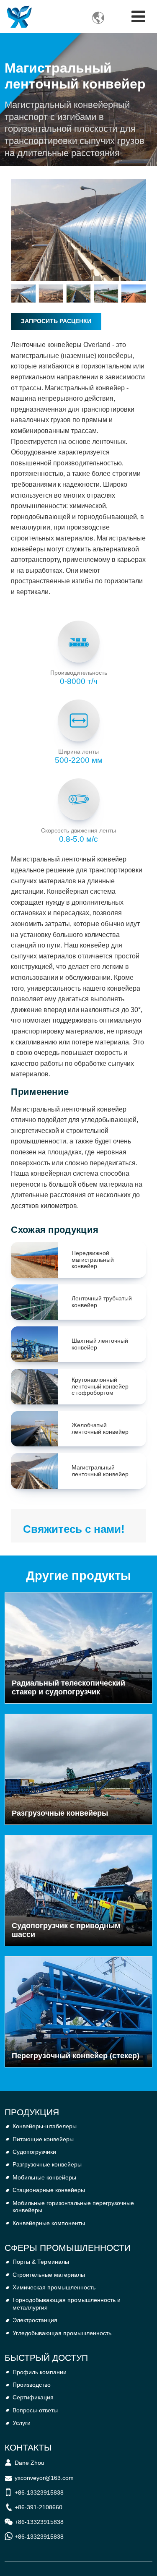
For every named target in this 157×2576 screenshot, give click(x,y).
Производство (32, 2385)
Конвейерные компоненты (49, 2223)
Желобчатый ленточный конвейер (100, 1429)
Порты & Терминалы (41, 2262)
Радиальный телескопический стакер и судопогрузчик (68, 1687)
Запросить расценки (56, 321)
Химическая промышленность (54, 2287)
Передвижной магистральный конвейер (93, 1260)
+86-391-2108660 (39, 2507)
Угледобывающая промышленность (62, 2333)
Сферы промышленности (68, 2248)
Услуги (22, 2423)
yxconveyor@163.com (44, 2478)
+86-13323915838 (39, 2492)
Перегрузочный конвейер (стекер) (76, 2056)
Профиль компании (40, 2372)
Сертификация (33, 2397)
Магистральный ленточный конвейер (100, 1471)
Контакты (28, 2447)
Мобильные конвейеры (44, 2177)
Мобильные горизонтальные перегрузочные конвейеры (73, 2207)
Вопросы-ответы (35, 2410)
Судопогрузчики (34, 2152)
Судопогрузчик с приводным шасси (66, 1930)
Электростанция (35, 2320)
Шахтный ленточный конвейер (100, 1344)
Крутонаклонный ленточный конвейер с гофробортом (100, 1386)
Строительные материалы (49, 2275)
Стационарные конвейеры (49, 2190)
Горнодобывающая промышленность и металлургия (67, 2304)
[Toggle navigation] (138, 17)
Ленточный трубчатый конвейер (102, 1302)
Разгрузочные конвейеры (60, 1813)
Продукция (32, 2112)
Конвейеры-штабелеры (45, 2126)
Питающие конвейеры (43, 2139)
